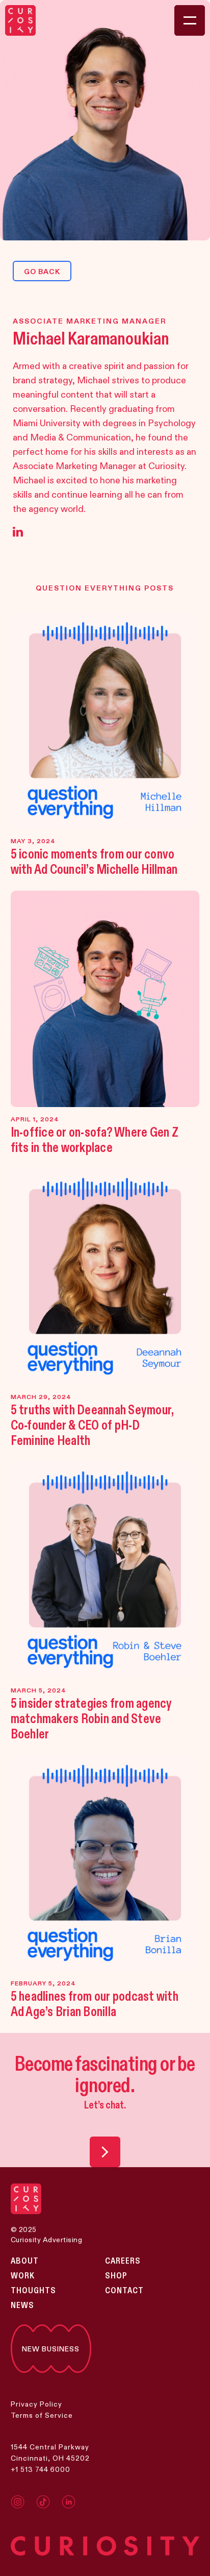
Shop (116, 2276)
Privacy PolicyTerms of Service (42, 2410)
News (22, 2305)
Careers (123, 2261)
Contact (124, 2291)
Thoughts (33, 2291)
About (25, 2261)
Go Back (42, 272)
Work (23, 2276)
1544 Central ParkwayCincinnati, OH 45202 (50, 2452)
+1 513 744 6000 (41, 2469)
